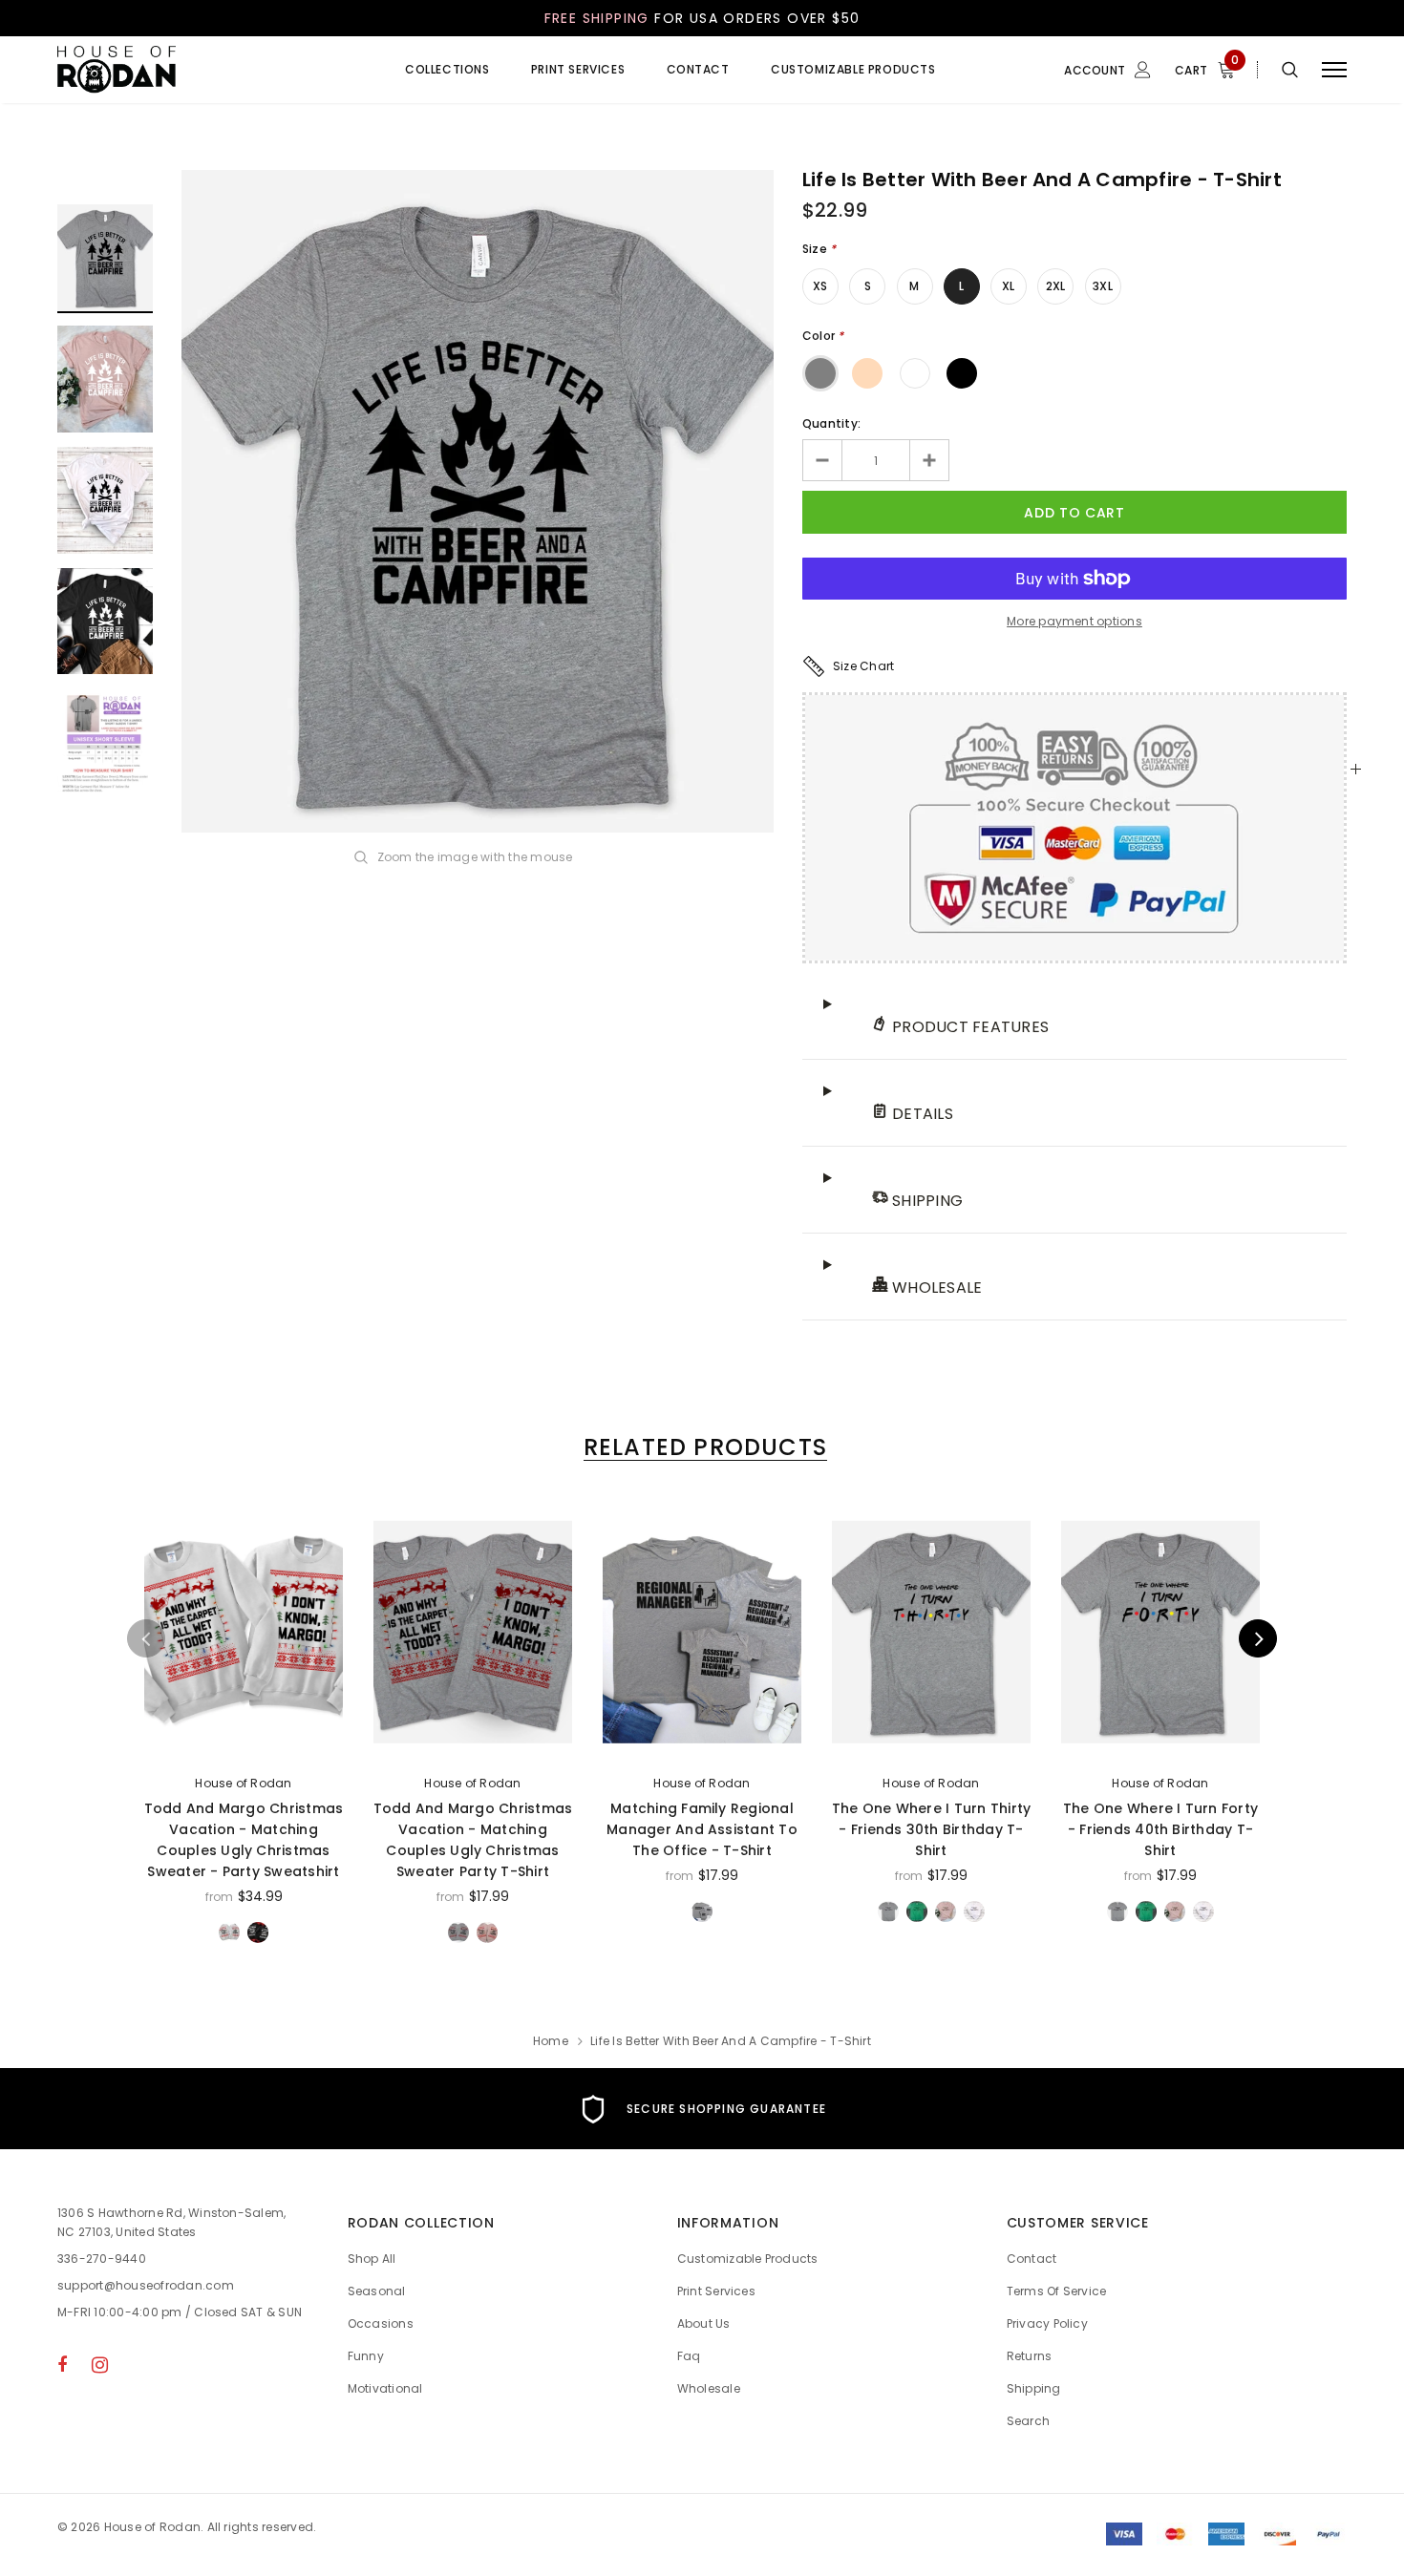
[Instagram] (100, 2364)
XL (1008, 286)
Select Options (244, 1742)
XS (820, 286)
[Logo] (202, 70)
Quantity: (831, 423)
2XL (1056, 286)
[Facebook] (62, 2364)
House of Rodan (243, 1783)
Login (1039, 150)
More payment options (1074, 621)
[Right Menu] (1334, 70)
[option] (478, 501)
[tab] (702, 1447)
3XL (1103, 286)
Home (551, 2041)
